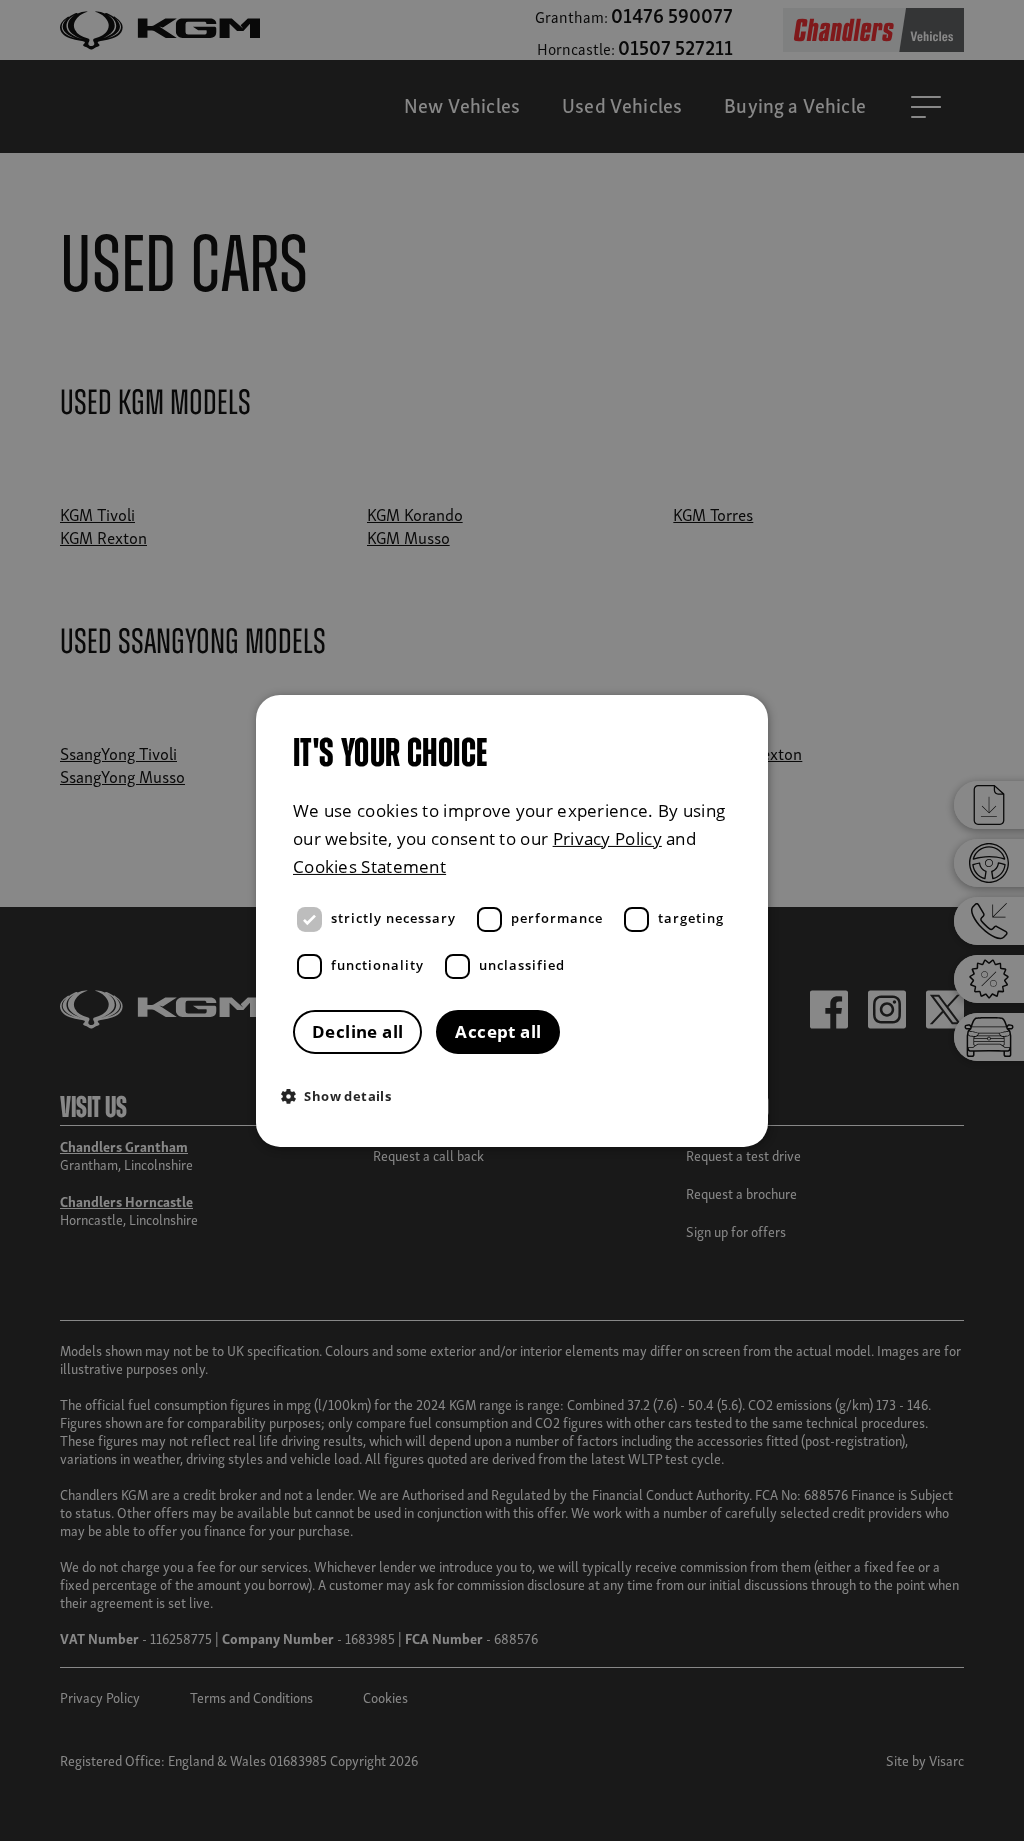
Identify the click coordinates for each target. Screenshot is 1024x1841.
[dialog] (512, 920)
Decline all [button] (357, 1031)
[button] (517, 1095)
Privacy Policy (607, 837)
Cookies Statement (369, 866)
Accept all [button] (498, 1031)
